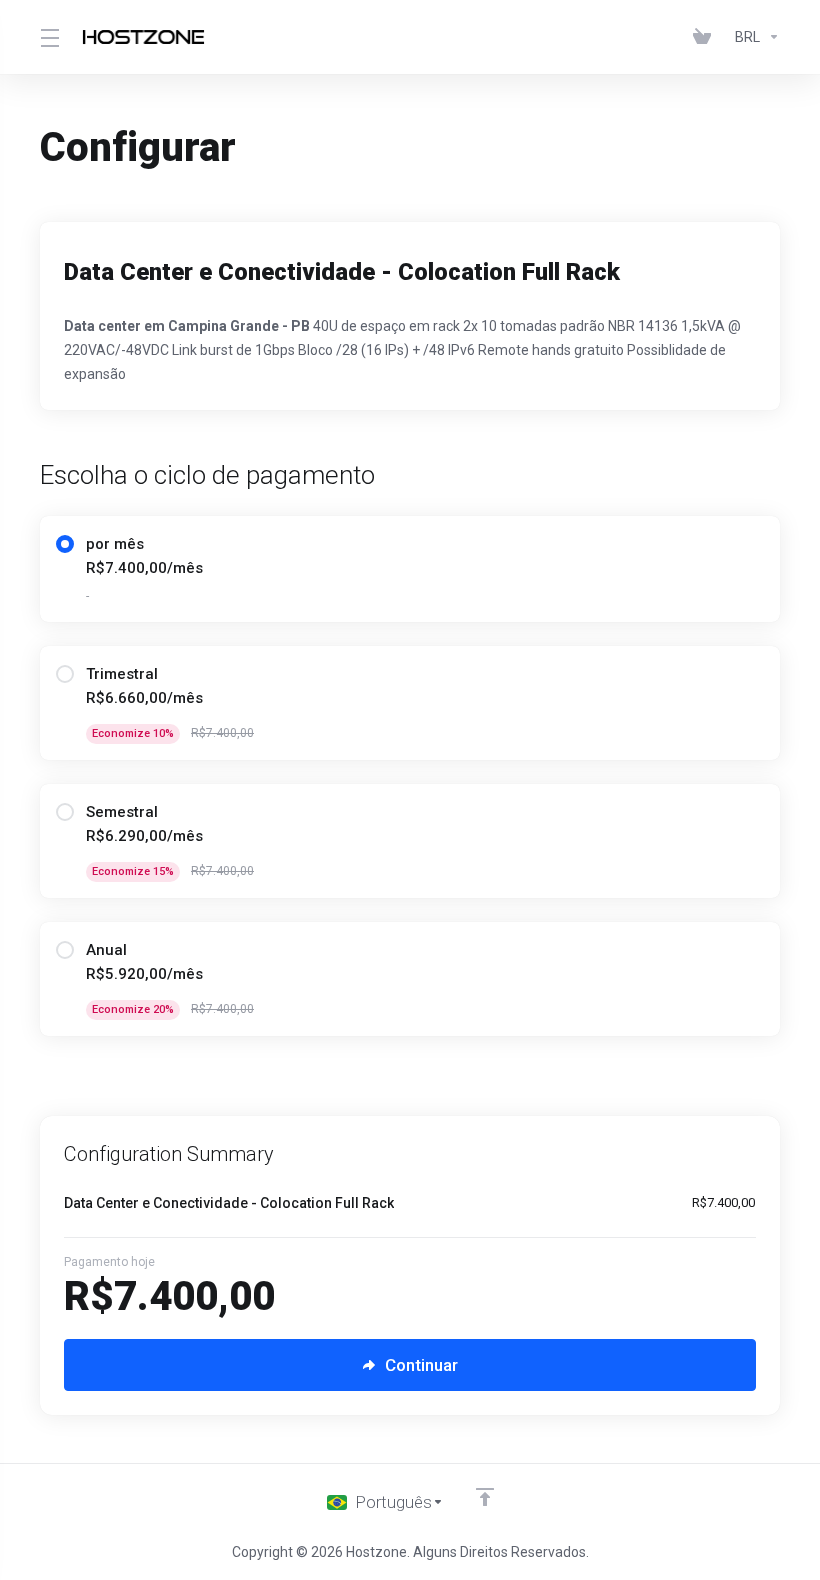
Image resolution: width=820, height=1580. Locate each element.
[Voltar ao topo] (485, 1497)
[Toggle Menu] (49, 37)
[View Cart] (706, 37)
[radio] (65, 544)
